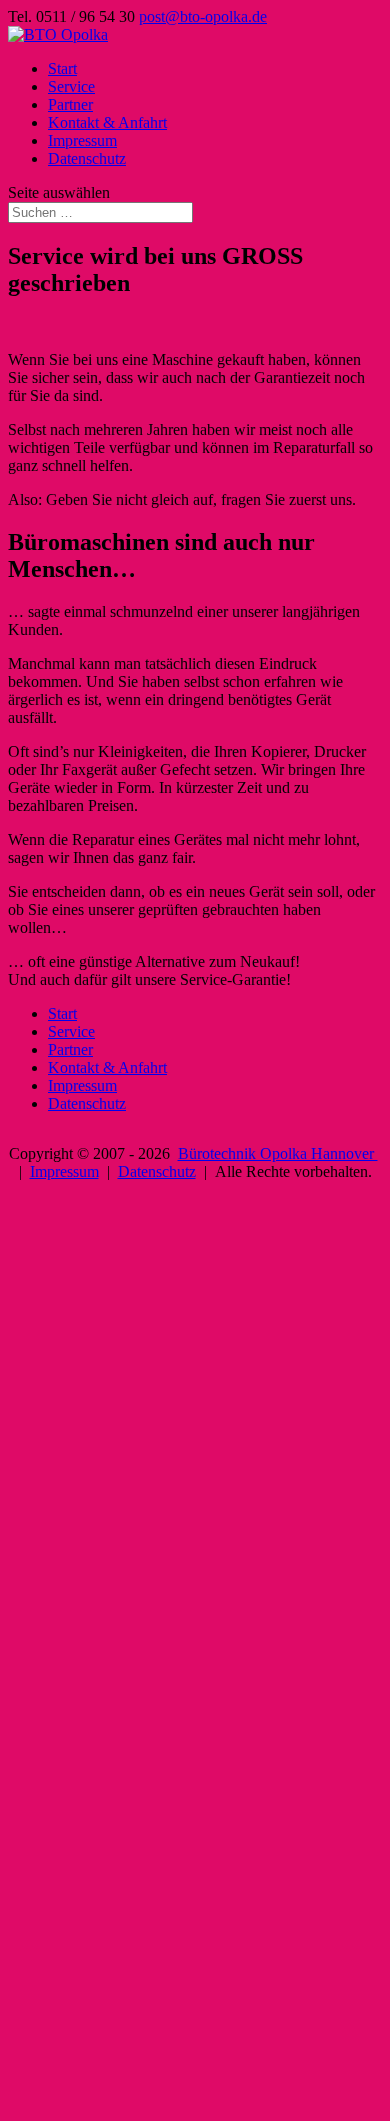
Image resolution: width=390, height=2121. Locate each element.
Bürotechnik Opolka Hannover (278, 1153)
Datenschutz (87, 158)
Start (62, 68)
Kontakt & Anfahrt (107, 122)
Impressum (82, 140)
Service (71, 86)
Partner (70, 104)
